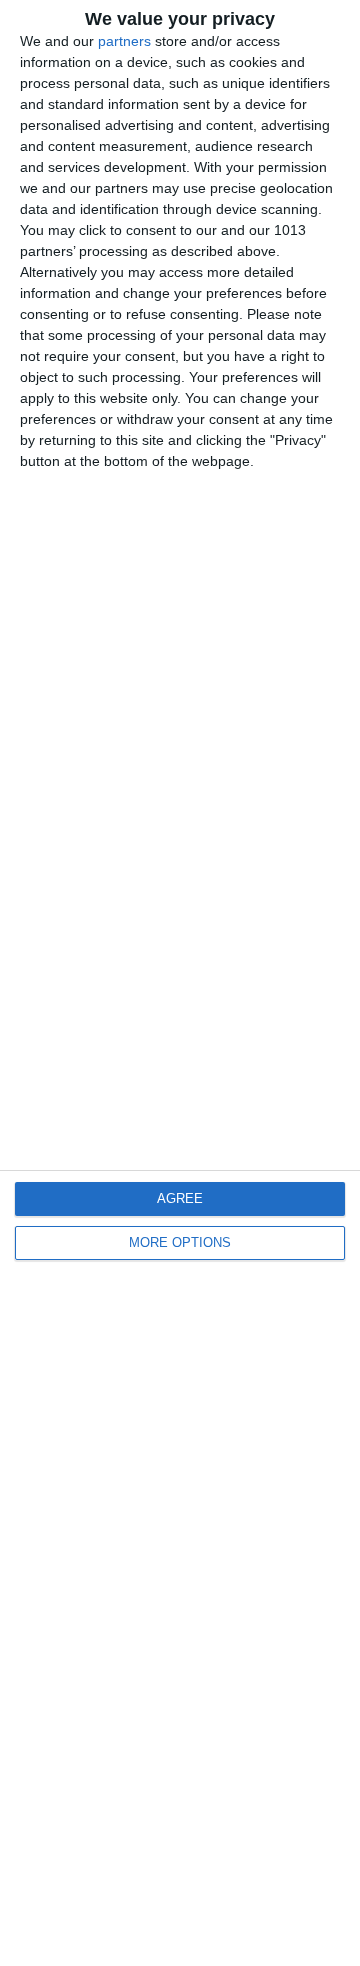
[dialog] (180, 983)
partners (124, 41)
